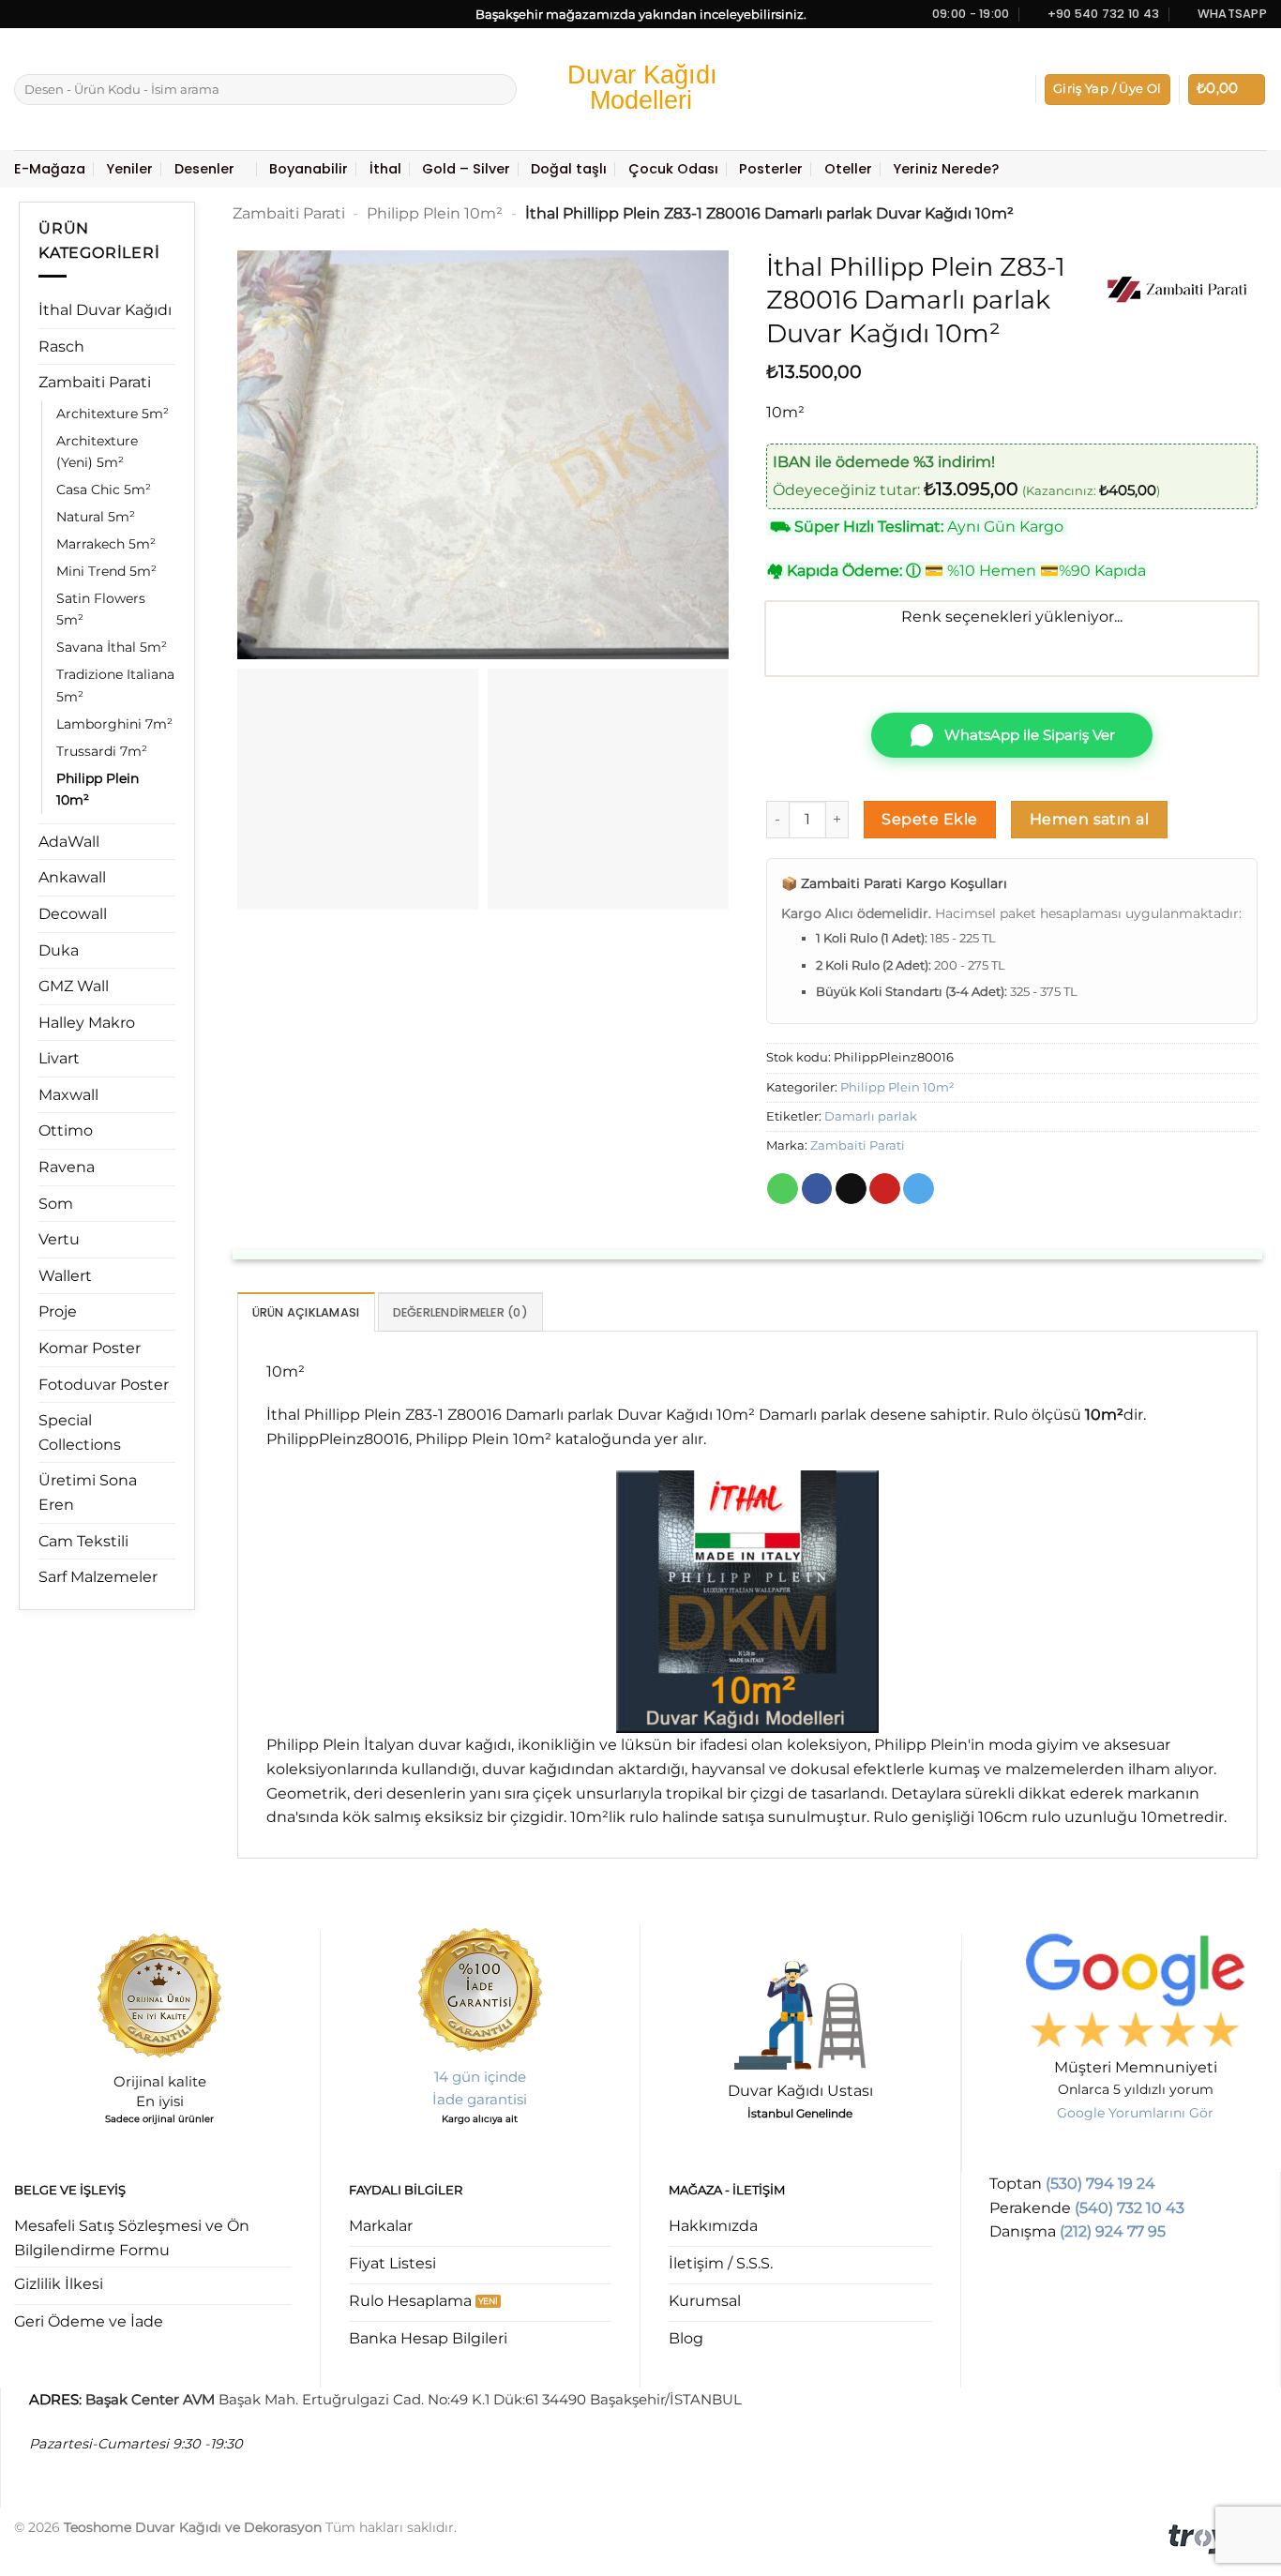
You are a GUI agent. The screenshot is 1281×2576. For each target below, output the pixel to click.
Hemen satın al (1090, 819)
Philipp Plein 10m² (98, 789)
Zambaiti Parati (95, 382)
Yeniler (129, 169)
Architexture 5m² (113, 414)
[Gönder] (499, 90)
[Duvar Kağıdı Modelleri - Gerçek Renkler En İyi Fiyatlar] (640, 90)
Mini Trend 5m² (106, 571)
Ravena (67, 1167)
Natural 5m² (96, 517)
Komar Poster (90, 1348)
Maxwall (68, 1095)
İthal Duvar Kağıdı (105, 310)
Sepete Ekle (929, 819)
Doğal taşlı (569, 169)
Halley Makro (87, 1023)
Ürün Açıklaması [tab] (306, 1312)
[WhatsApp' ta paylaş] (783, 1189)
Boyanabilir (309, 169)
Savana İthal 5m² (112, 647)
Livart (59, 1058)
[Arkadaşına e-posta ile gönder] (851, 1189)
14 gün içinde (480, 2077)
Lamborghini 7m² (114, 724)
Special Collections (80, 1432)
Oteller (848, 169)
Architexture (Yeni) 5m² (97, 452)
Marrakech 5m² (106, 544)
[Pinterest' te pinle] (885, 1189)
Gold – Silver (466, 169)
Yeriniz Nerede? (946, 169)
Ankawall (72, 877)
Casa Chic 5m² (104, 490)
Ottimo (66, 1130)
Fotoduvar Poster (104, 1385)
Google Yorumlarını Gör (1135, 2113)
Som (56, 1204)
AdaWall (69, 842)
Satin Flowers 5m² (101, 609)
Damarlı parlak (871, 1116)
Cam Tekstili (83, 1541)
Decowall (73, 914)
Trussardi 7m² (102, 751)
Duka (59, 950)
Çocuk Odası (673, 169)
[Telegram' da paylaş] (919, 1189)
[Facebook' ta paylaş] (817, 1189)
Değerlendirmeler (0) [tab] (460, 1312)
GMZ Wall (74, 986)
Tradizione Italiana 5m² (115, 685)
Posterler (771, 169)
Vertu (59, 1239)
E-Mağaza (50, 169)
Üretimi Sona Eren (88, 1492)
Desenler (204, 169)
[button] (1108, 90)
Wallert (65, 1276)
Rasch (61, 346)
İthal (385, 169)
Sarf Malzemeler (98, 1577)
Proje (58, 1311)
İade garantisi (480, 2099)
